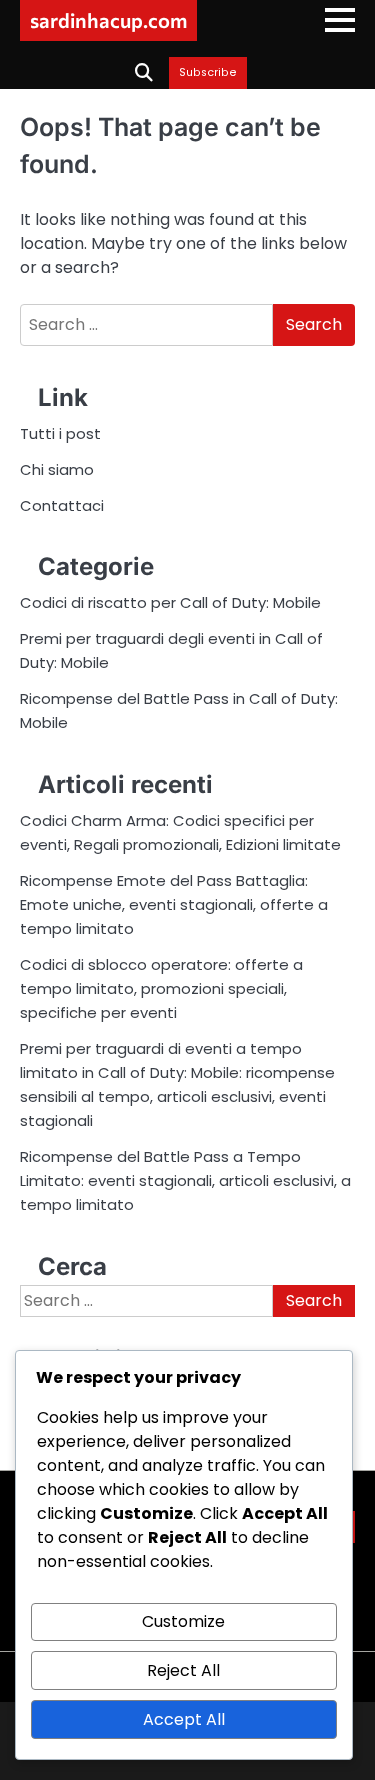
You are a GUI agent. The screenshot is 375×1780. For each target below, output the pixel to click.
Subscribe (208, 73)
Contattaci (62, 505)
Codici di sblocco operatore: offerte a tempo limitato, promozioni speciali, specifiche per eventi (161, 988)
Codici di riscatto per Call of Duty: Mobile (170, 602)
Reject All (183, 1670)
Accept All (184, 1719)
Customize (183, 1621)
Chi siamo (57, 469)
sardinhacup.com (108, 20)
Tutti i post (60, 433)
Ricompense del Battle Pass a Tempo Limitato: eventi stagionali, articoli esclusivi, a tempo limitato (185, 1180)
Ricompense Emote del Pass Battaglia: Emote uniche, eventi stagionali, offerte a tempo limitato (174, 904)
